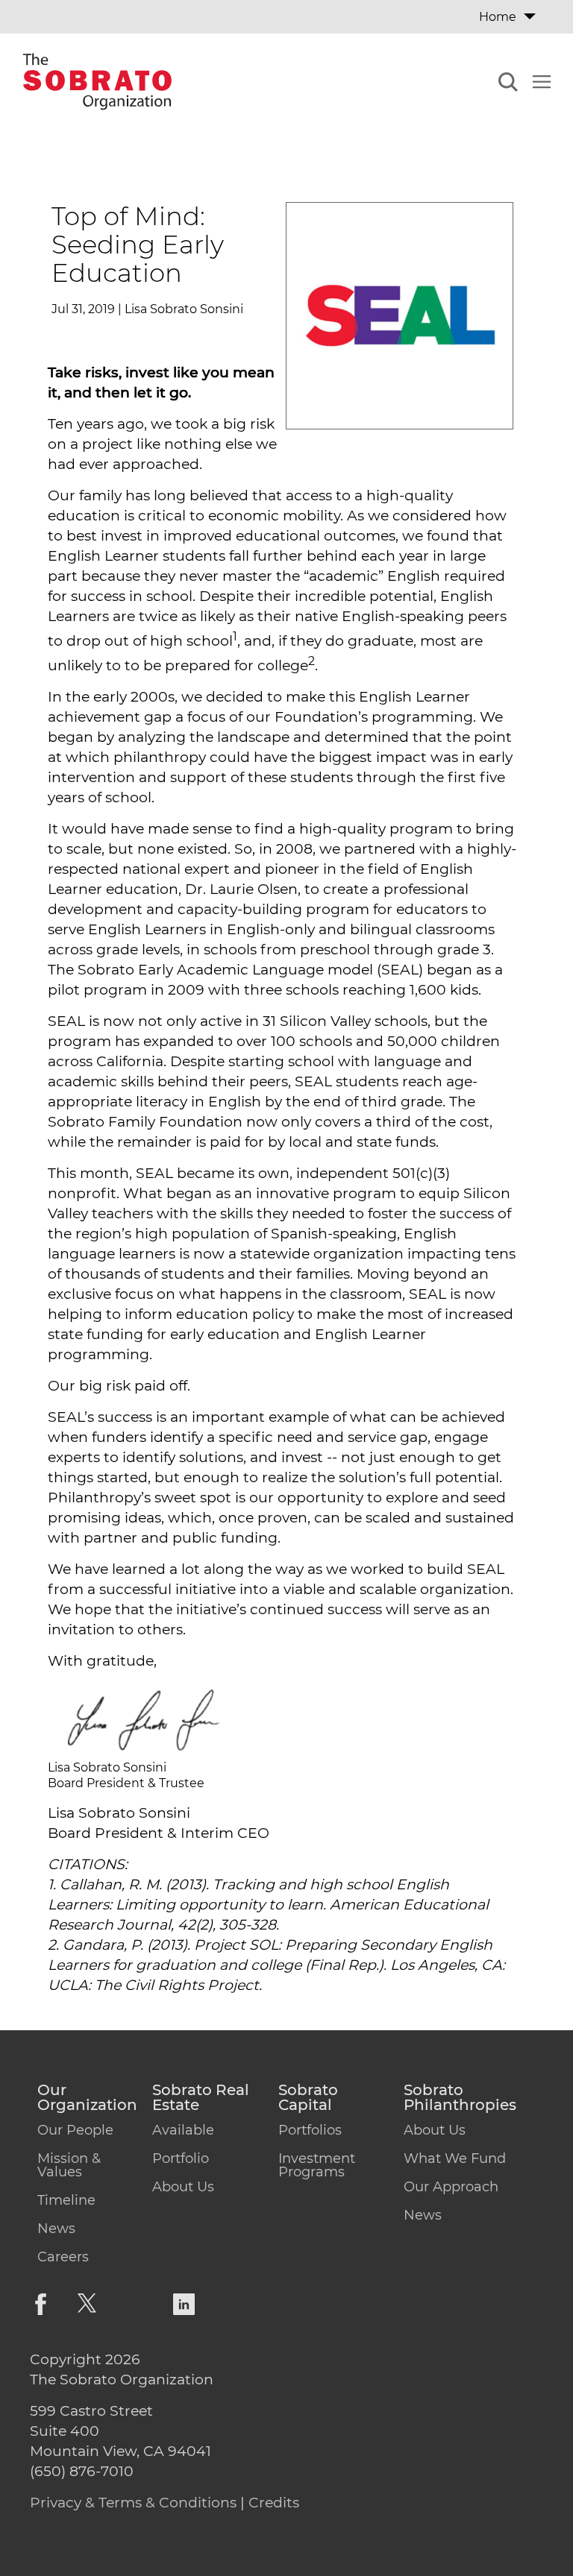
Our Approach (451, 2187)
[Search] (508, 84)
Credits (274, 2503)
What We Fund (455, 2158)
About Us (183, 2187)
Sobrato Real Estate (201, 2098)
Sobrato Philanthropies (460, 2098)
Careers (63, 2257)
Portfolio (181, 2158)
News (56, 2229)
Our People (75, 2130)
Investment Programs (317, 2165)
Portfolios (310, 2130)
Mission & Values (69, 2165)
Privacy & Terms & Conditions (133, 2503)
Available (183, 2130)
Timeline (66, 2200)
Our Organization (87, 2098)
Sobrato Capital (308, 2098)
